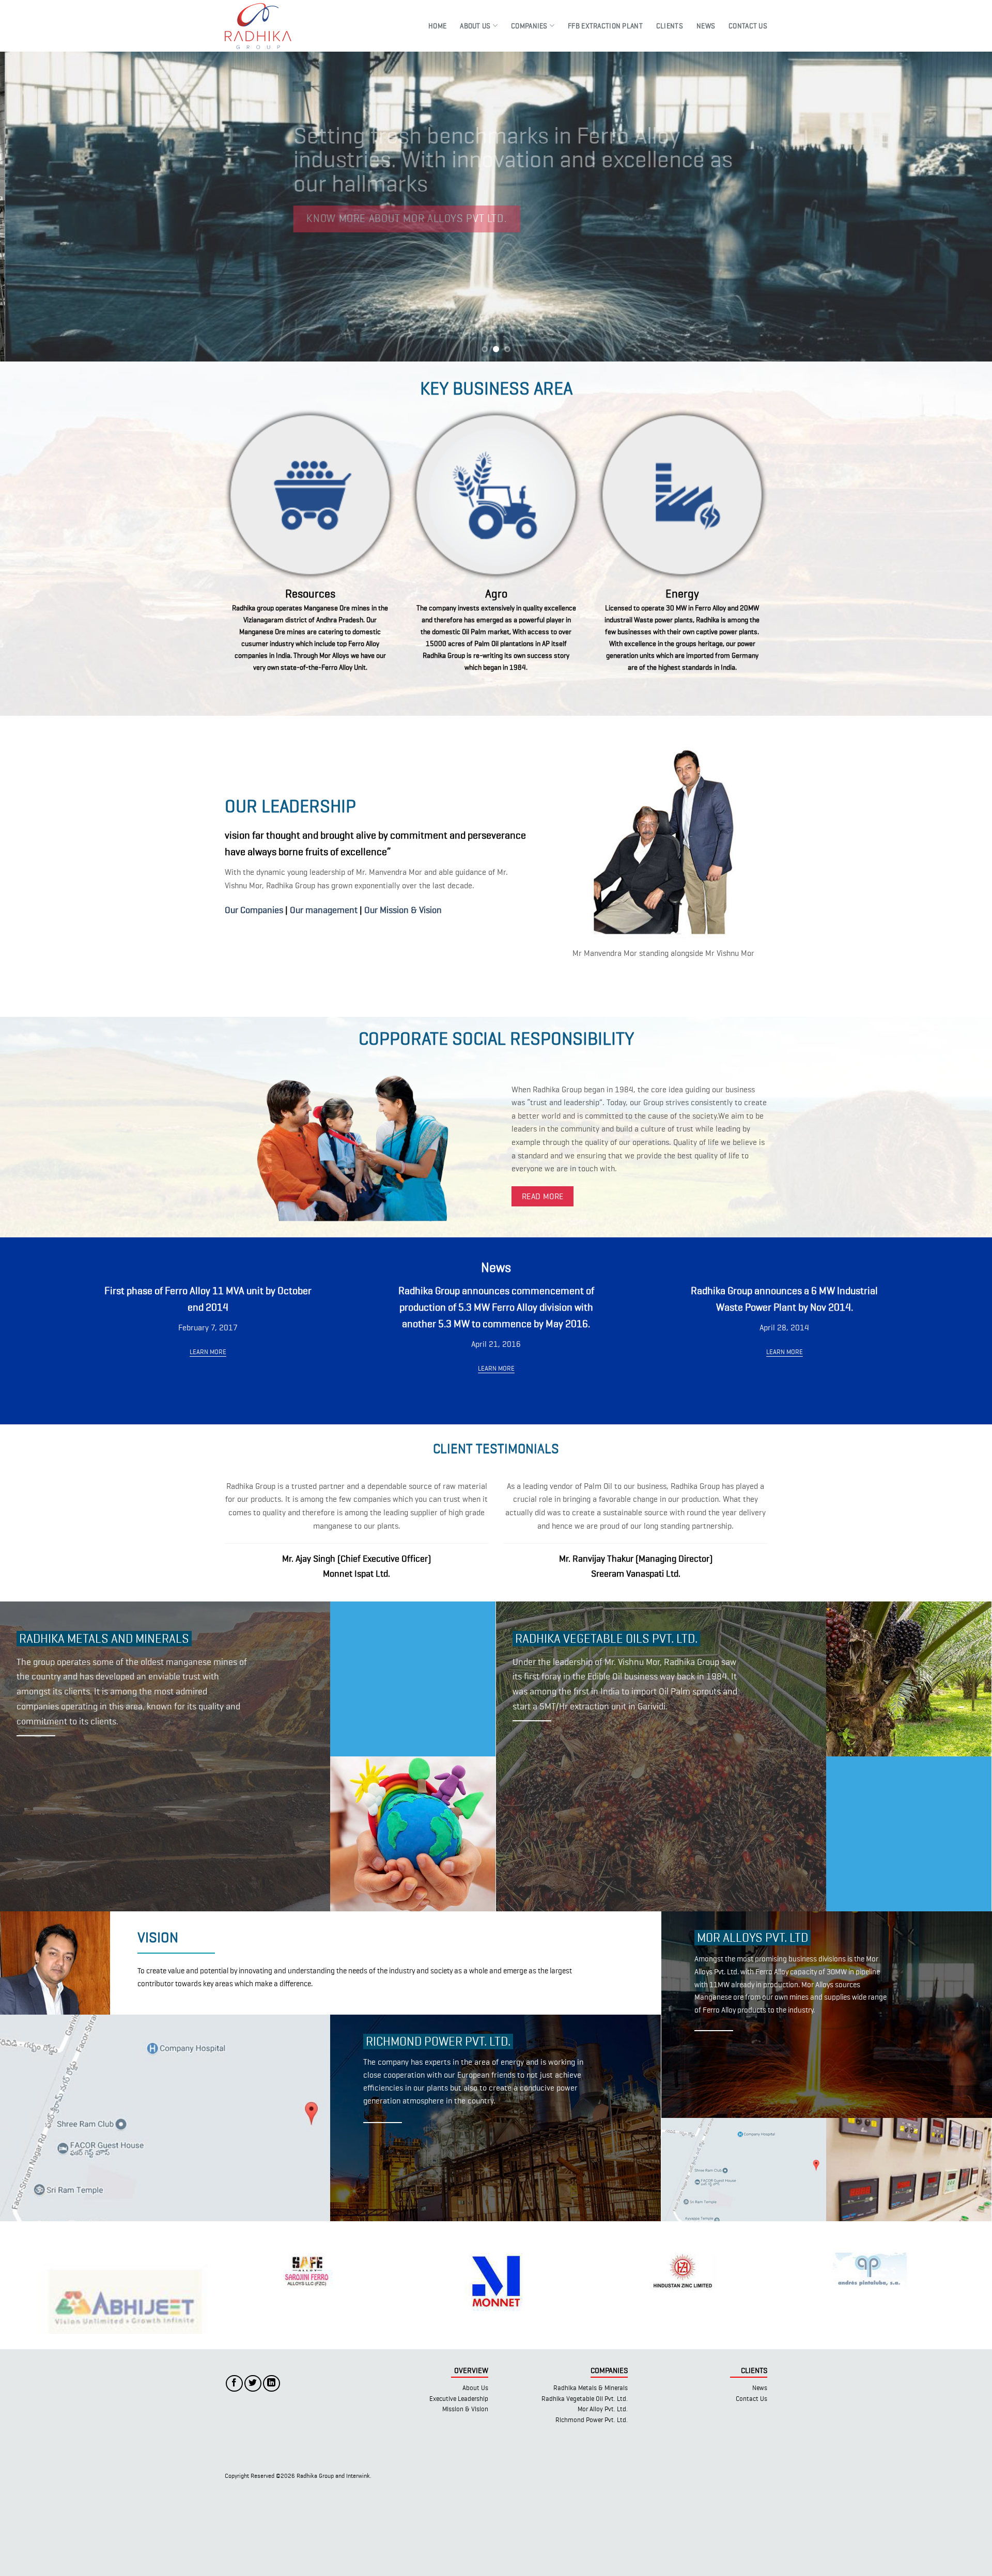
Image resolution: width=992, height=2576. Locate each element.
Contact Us (748, 26)
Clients (670, 26)
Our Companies (254, 910)
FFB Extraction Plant (605, 26)
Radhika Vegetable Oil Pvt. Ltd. (585, 2486)
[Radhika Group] (265, 26)
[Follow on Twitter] (253, 2471)
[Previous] (33, 207)
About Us (475, 26)
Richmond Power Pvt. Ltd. (592, 2508)
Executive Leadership (459, 2486)
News (706, 26)
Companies (529, 26)
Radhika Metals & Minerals (591, 2476)
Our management (324, 910)
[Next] (959, 207)
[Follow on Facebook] (234, 2471)
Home (437, 26)
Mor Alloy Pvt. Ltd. (603, 2497)
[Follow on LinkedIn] (272, 2471)
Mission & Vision (465, 2497)
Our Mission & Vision (403, 910)
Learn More (208, 1352)
